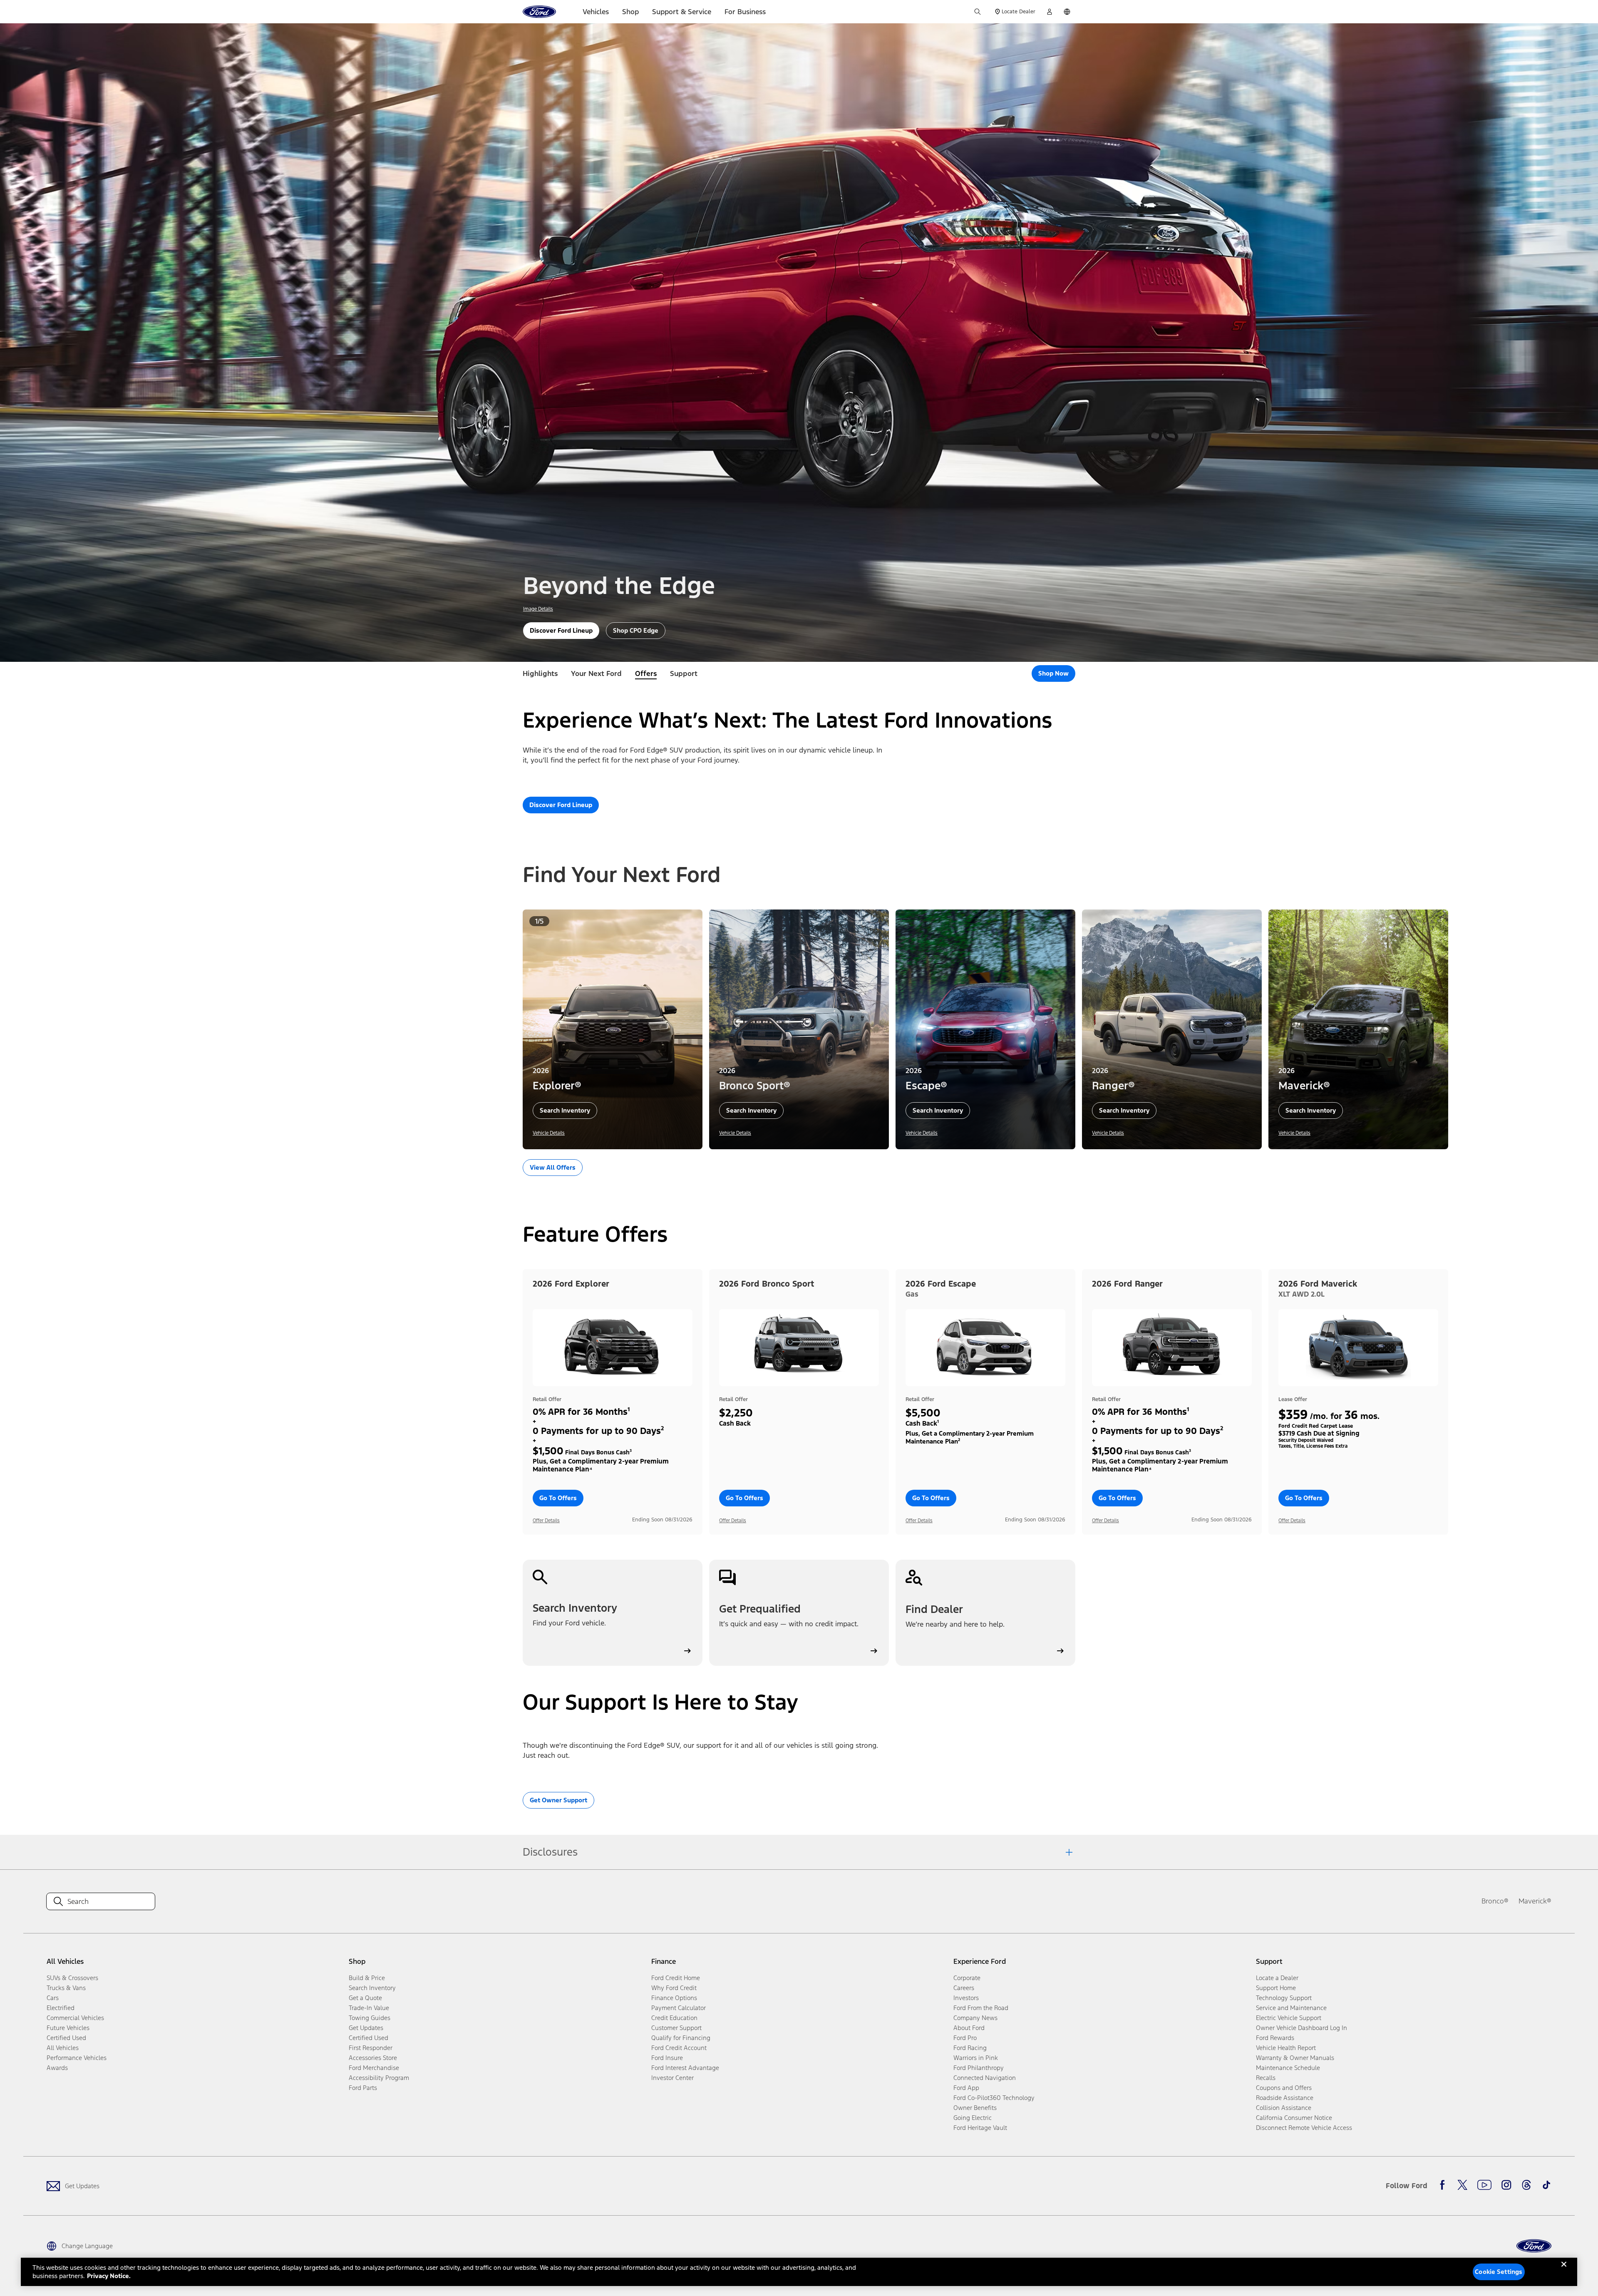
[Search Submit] (978, 12)
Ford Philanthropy (979, 2068)
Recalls (1266, 2078)
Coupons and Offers (1284, 2088)
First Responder (371, 2048)
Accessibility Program (379, 2078)
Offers (646, 673)
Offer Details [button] (546, 1521)
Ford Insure (667, 2058)
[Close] (1564, 2271)
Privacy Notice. (109, 2276)
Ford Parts (363, 2088)
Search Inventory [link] (372, 1988)
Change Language (87, 2246)
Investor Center (672, 2078)
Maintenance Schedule (1288, 2068)
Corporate (967, 1978)
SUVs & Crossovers (72, 1978)
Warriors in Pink (976, 2058)
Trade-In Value (369, 2008)
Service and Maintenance (1291, 2008)
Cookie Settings (1499, 2272)
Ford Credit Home (676, 1978)
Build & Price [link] (367, 1978)
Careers (964, 1988)
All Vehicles (63, 2048)
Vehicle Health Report (1286, 2048)
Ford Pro (965, 2038)
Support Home (1276, 1988)
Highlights (540, 673)
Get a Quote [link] (365, 1998)
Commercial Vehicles (75, 2018)
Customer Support (676, 2028)
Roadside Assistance (1285, 2098)
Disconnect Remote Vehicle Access (1304, 2128)
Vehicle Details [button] (549, 1133)
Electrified (61, 2008)
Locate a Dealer (1277, 1978)
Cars (53, 1998)
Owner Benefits (975, 2108)
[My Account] (1050, 12)
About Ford (969, 2028)
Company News (975, 2018)
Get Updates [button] (366, 2028)
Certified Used (66, 2038)
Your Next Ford (596, 673)
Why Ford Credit (674, 1988)
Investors (966, 1998)
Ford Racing (970, 2048)
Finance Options (674, 1998)
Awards (57, 2068)
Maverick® (1535, 1901)
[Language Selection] (1067, 12)
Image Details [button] (538, 609)
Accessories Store (373, 2058)
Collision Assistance (1284, 2108)
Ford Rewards (1275, 2038)
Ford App (966, 2088)
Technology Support (1284, 1998)
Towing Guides (370, 2018)
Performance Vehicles (77, 2058)
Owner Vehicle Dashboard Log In (1301, 2028)
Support (684, 673)
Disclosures (550, 1852)
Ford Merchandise (374, 2068)
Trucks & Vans (66, 1988)
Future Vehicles (68, 2028)
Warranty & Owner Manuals (1295, 2058)
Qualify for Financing (681, 2038)
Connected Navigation (985, 2078)
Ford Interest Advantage (685, 2068)
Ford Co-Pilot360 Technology (994, 2098)
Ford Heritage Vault (980, 2128)
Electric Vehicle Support (1289, 2018)
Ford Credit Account (679, 2048)
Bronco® (1495, 1901)
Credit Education (674, 2018)
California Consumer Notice (1294, 2118)
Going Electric (973, 2118)
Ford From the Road (981, 2008)
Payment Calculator (679, 2008)
